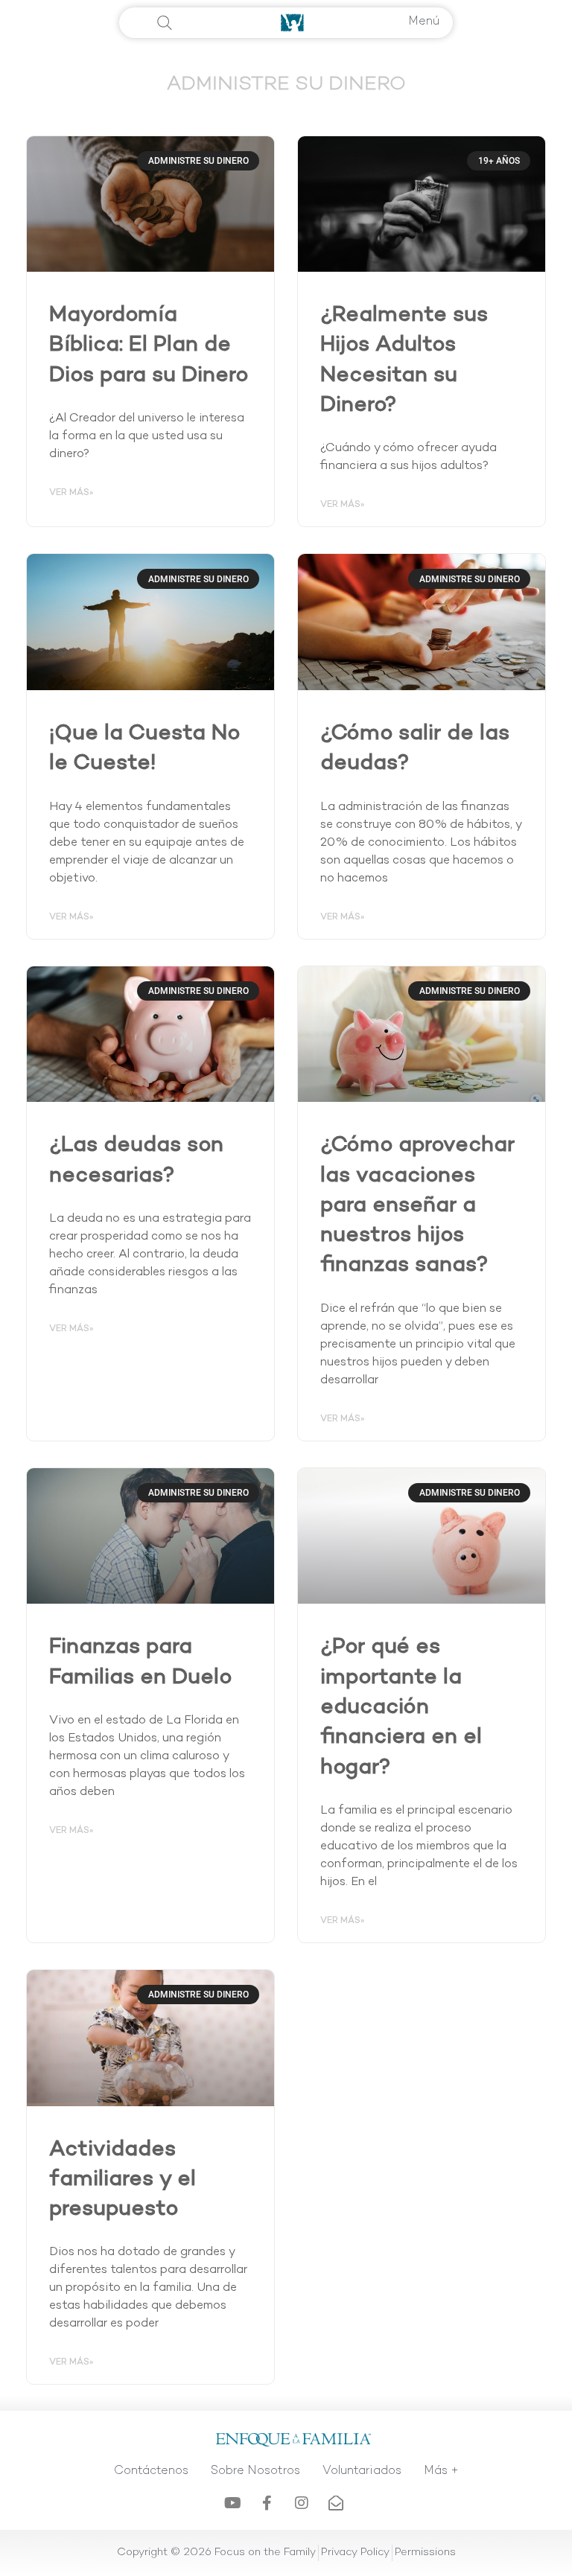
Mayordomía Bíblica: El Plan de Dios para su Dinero (149, 346)
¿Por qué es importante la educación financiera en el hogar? (401, 1708)
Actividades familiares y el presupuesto (123, 2181)
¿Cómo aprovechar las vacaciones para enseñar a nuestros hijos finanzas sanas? (417, 1206)
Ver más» (71, 493)
